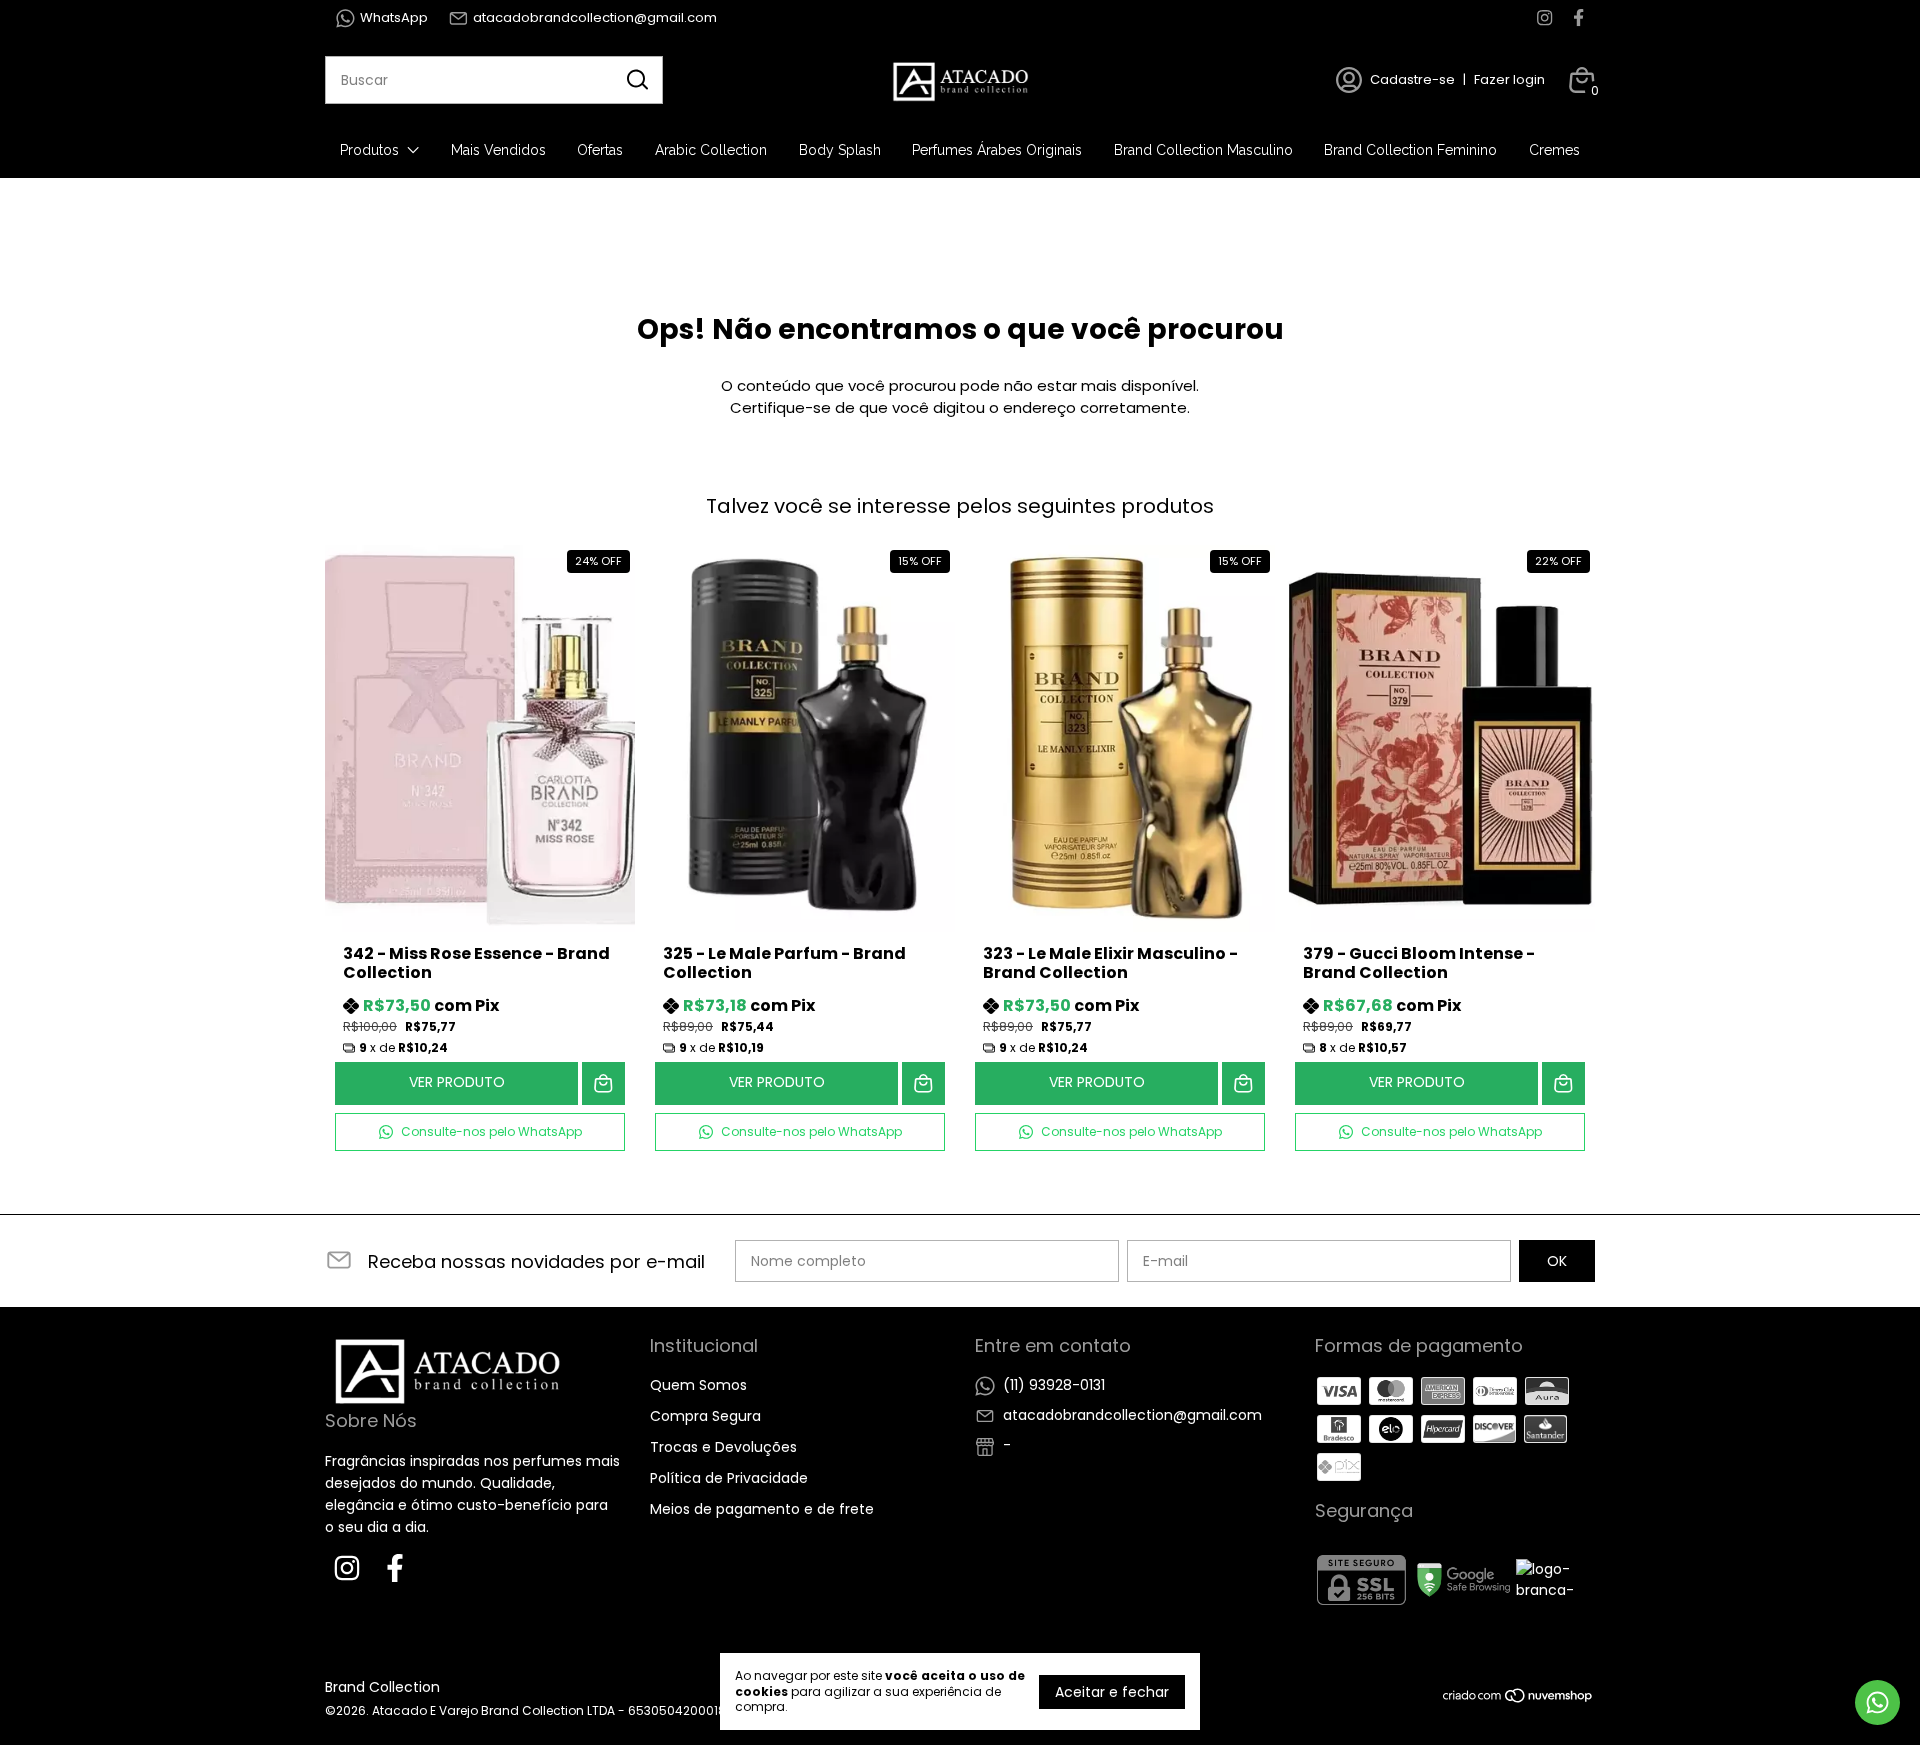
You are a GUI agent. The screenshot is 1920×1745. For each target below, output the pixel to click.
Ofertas (600, 150)
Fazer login (1509, 79)
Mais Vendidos (498, 150)
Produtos (369, 150)
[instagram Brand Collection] (1544, 18)
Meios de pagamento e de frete (762, 1509)
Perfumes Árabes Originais (997, 150)
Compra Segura (705, 1416)
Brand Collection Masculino (1203, 150)
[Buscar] (636, 79)
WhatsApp (394, 17)
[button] (480, 1132)
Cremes (1554, 150)
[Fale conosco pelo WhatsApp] (1877, 1702)
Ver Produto (457, 1082)
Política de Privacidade (729, 1478)
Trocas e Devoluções (723, 1447)
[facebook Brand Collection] (1578, 18)
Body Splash (840, 150)
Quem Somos (698, 1385)
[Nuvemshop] (1518, 1699)
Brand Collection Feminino (1410, 150)
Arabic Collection (711, 150)
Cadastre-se (1412, 79)
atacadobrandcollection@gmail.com (595, 17)
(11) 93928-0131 (1054, 1385)
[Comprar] (603, 1083)
